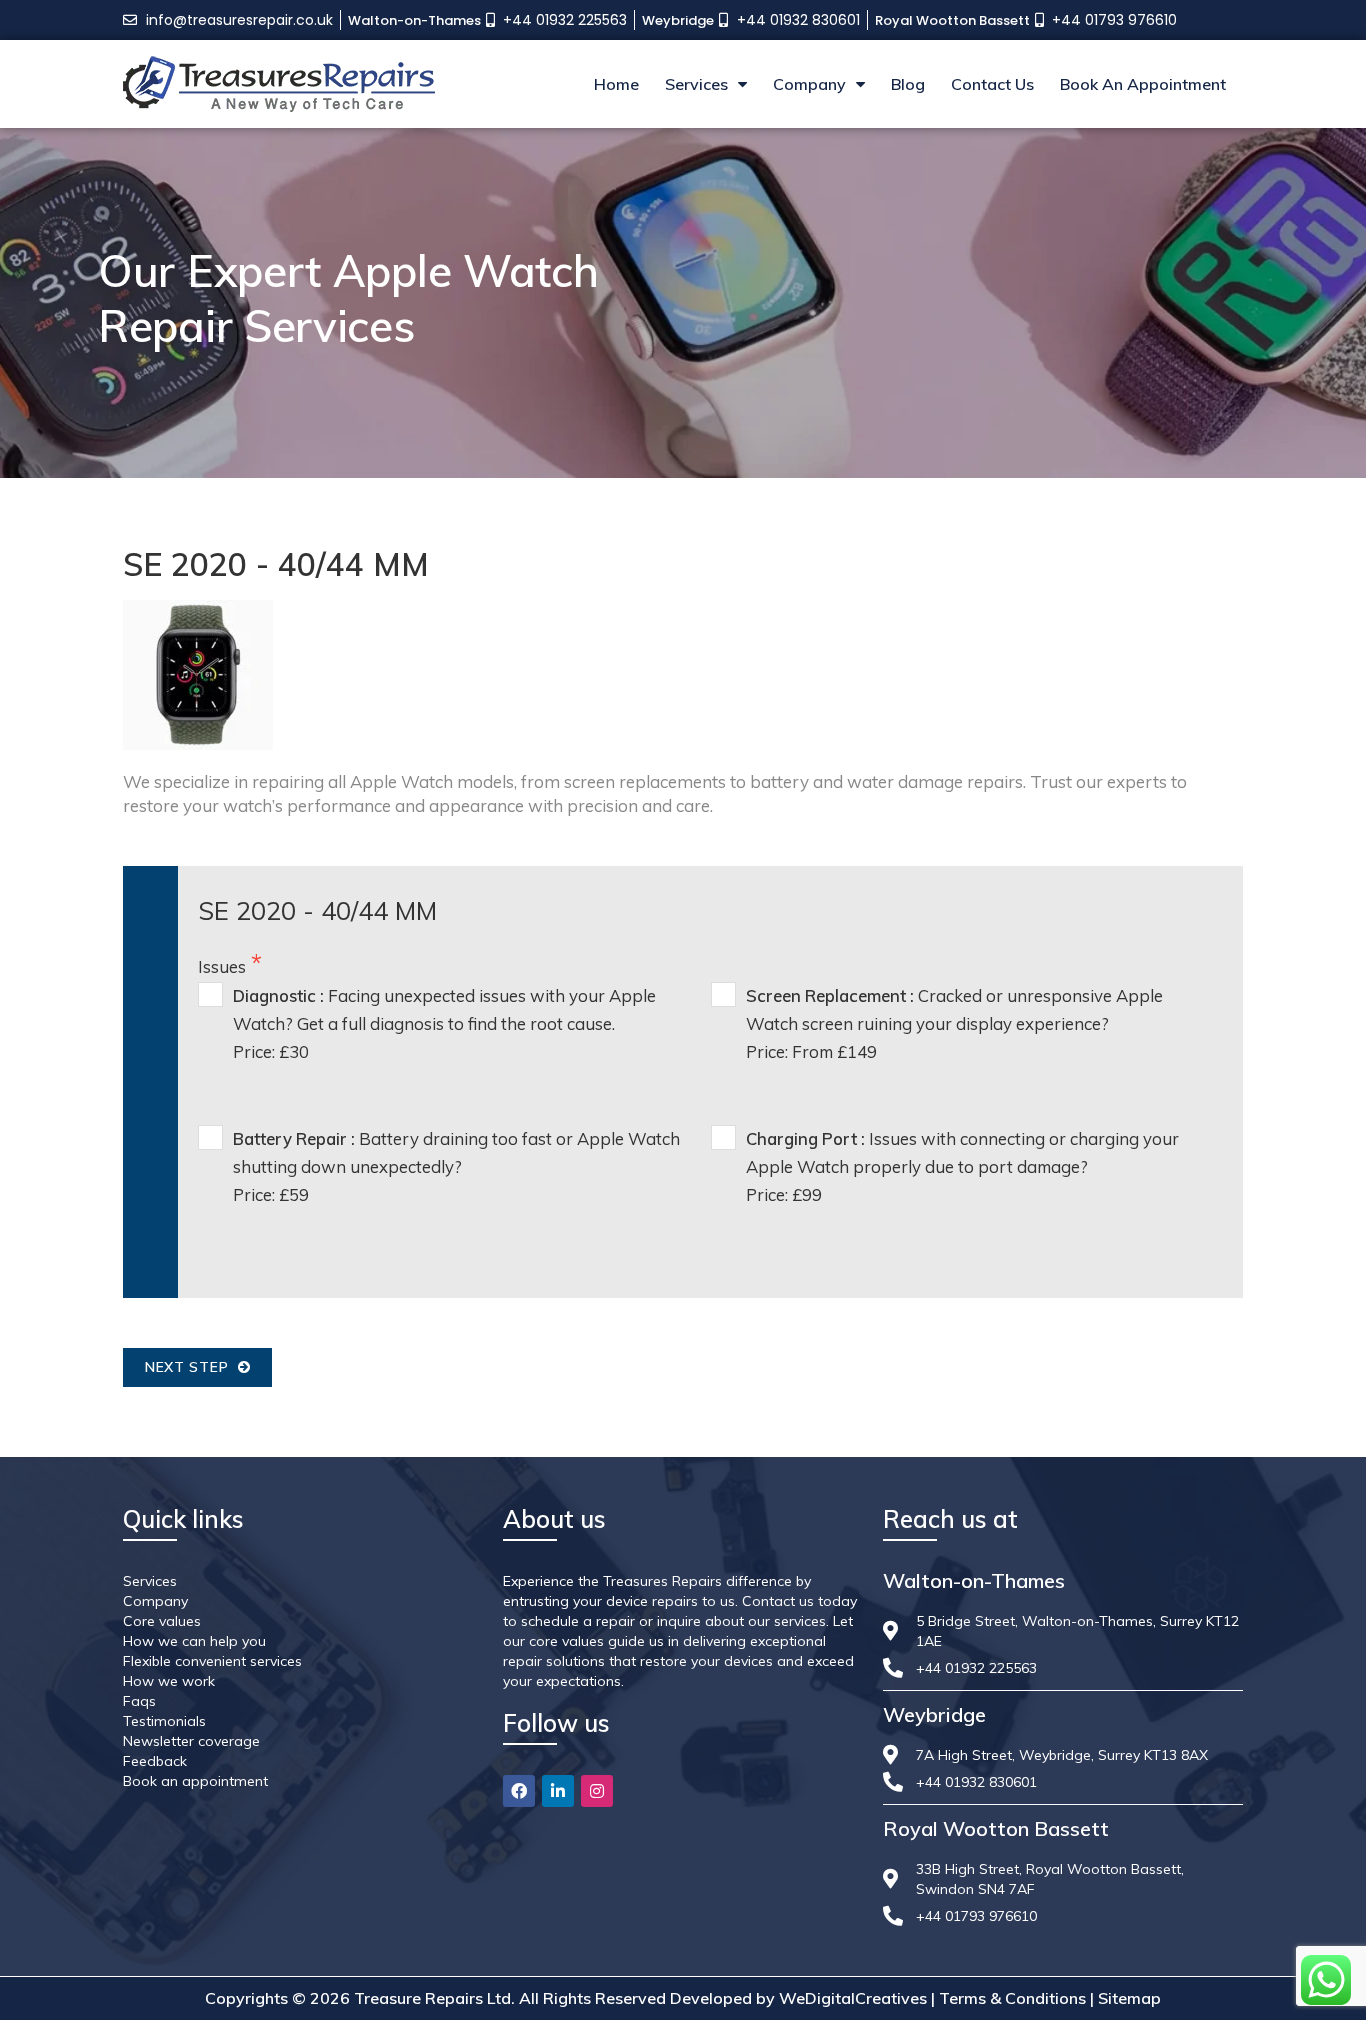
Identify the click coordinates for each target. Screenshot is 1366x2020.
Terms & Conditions (1012, 1998)
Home (616, 84)
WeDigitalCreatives (853, 1998)
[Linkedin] (558, 1791)
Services (696, 84)
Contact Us (992, 84)
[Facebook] (519, 1791)
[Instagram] (597, 1791)
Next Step (191, 1367)
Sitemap (1129, 1998)
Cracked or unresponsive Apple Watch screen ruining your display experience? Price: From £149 (954, 1023)
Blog (908, 84)
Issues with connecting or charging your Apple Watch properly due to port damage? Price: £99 (962, 1166)
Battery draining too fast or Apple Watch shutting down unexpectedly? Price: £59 (456, 1166)
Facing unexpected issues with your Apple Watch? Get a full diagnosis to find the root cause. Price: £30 (444, 1023)
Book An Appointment (1143, 84)
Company (809, 84)
